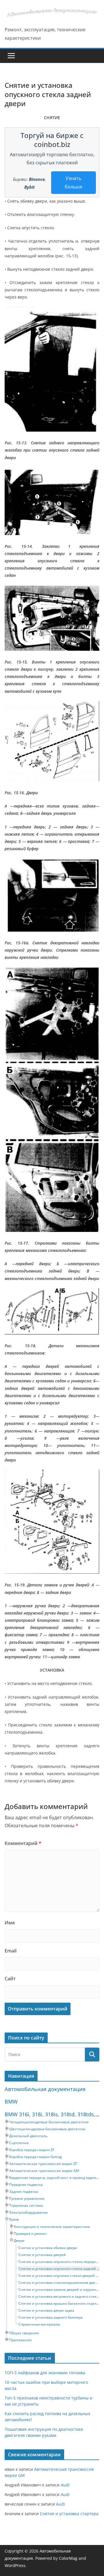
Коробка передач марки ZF (32, 2150)
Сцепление (19, 2143)
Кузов (14, 2219)
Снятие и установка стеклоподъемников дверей (60, 2283)
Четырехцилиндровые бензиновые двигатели (49, 2122)
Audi (65, 2485)
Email (11, 1951)
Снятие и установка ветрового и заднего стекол (60, 2296)
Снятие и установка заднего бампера (51, 2317)
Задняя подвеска (24, 2191)
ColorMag (68, 2558)
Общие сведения (24, 2333)
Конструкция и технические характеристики (52, 2227)
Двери (19, 2240)
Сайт (10, 1979)
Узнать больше (74, 182)
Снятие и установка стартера (69, 2514)
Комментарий (23, 1843)
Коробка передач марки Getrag (36, 2157)
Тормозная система (26, 2205)
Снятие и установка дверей (42, 2255)
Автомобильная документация (45, 2089)
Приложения (20, 2340)
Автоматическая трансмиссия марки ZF (43, 2164)
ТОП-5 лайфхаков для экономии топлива (45, 2373)
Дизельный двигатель (28, 2136)
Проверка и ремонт (30, 2234)
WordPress (15, 2565)
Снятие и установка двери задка (46, 2310)
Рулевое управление (27, 2198)
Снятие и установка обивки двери (48, 2248)
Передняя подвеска (26, 2185)
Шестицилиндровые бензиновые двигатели (47, 2129)
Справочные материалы (39, 2324)
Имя (10, 1923)
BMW (11, 2101)
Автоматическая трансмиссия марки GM (44, 2171)
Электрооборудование (28, 2212)
